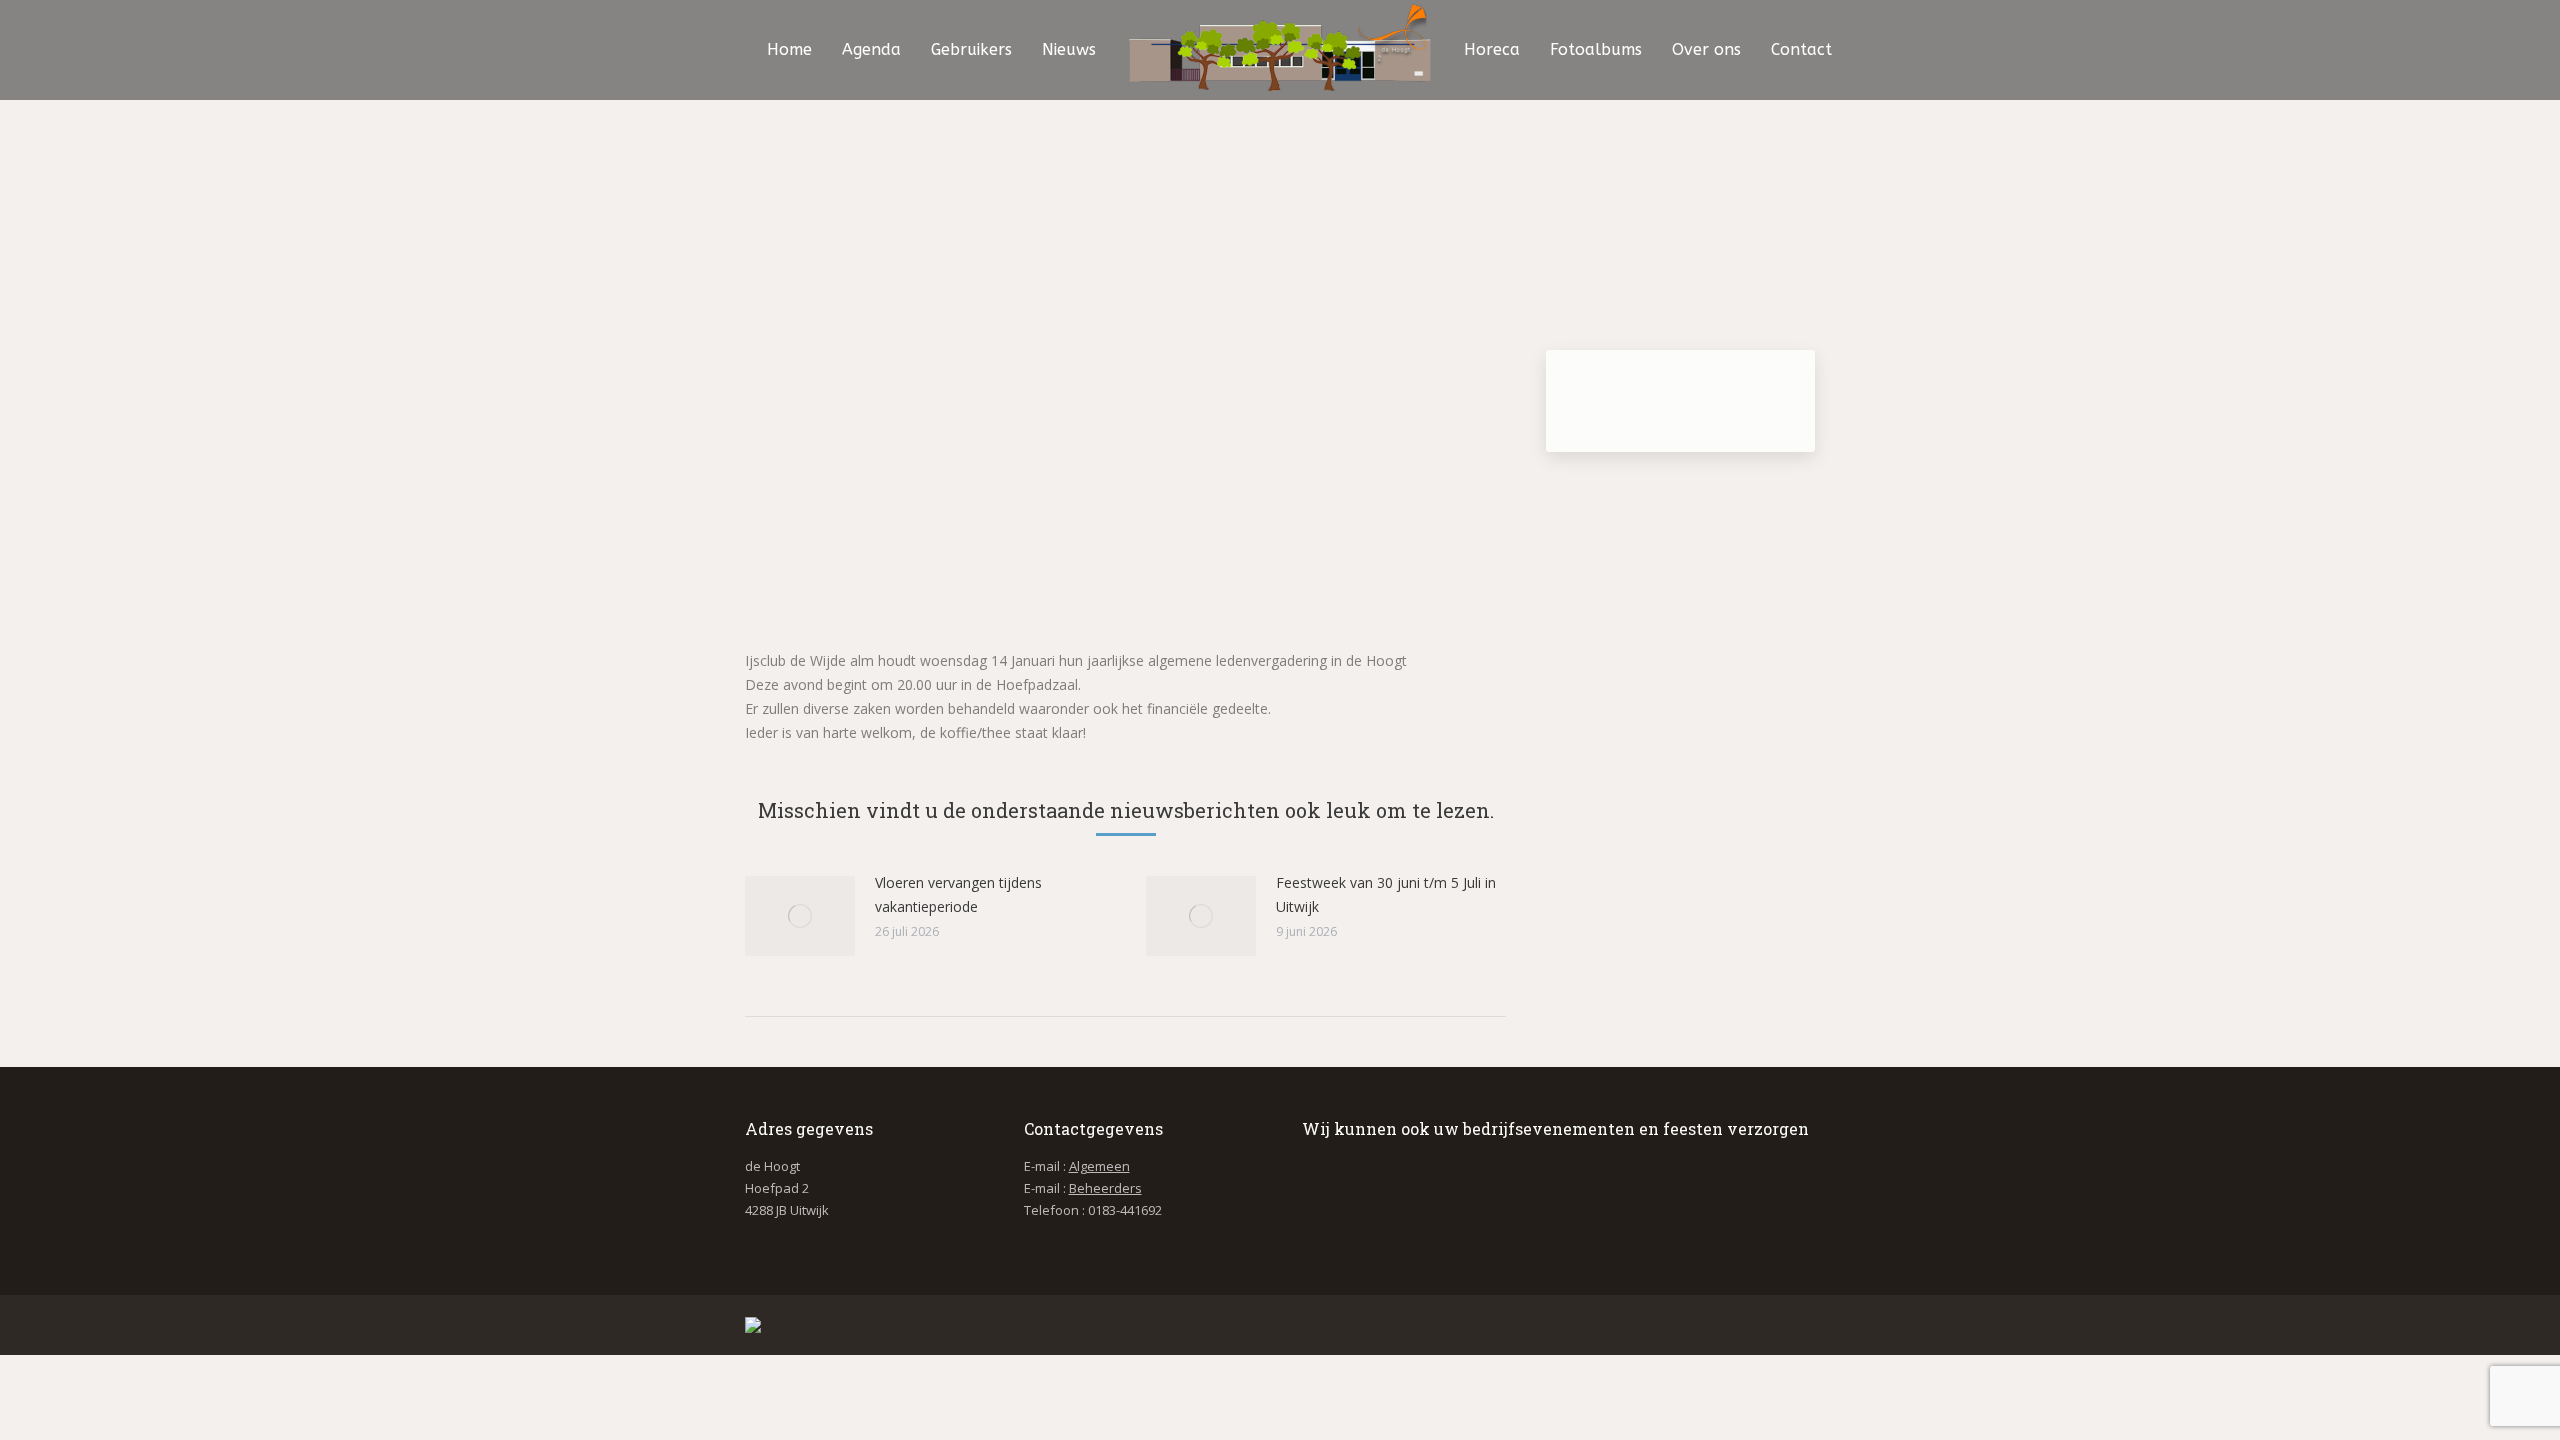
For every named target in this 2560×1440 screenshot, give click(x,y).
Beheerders (1105, 1188)
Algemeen (1099, 1166)
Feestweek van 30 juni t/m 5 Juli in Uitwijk (1386, 894)
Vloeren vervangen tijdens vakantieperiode (958, 894)
